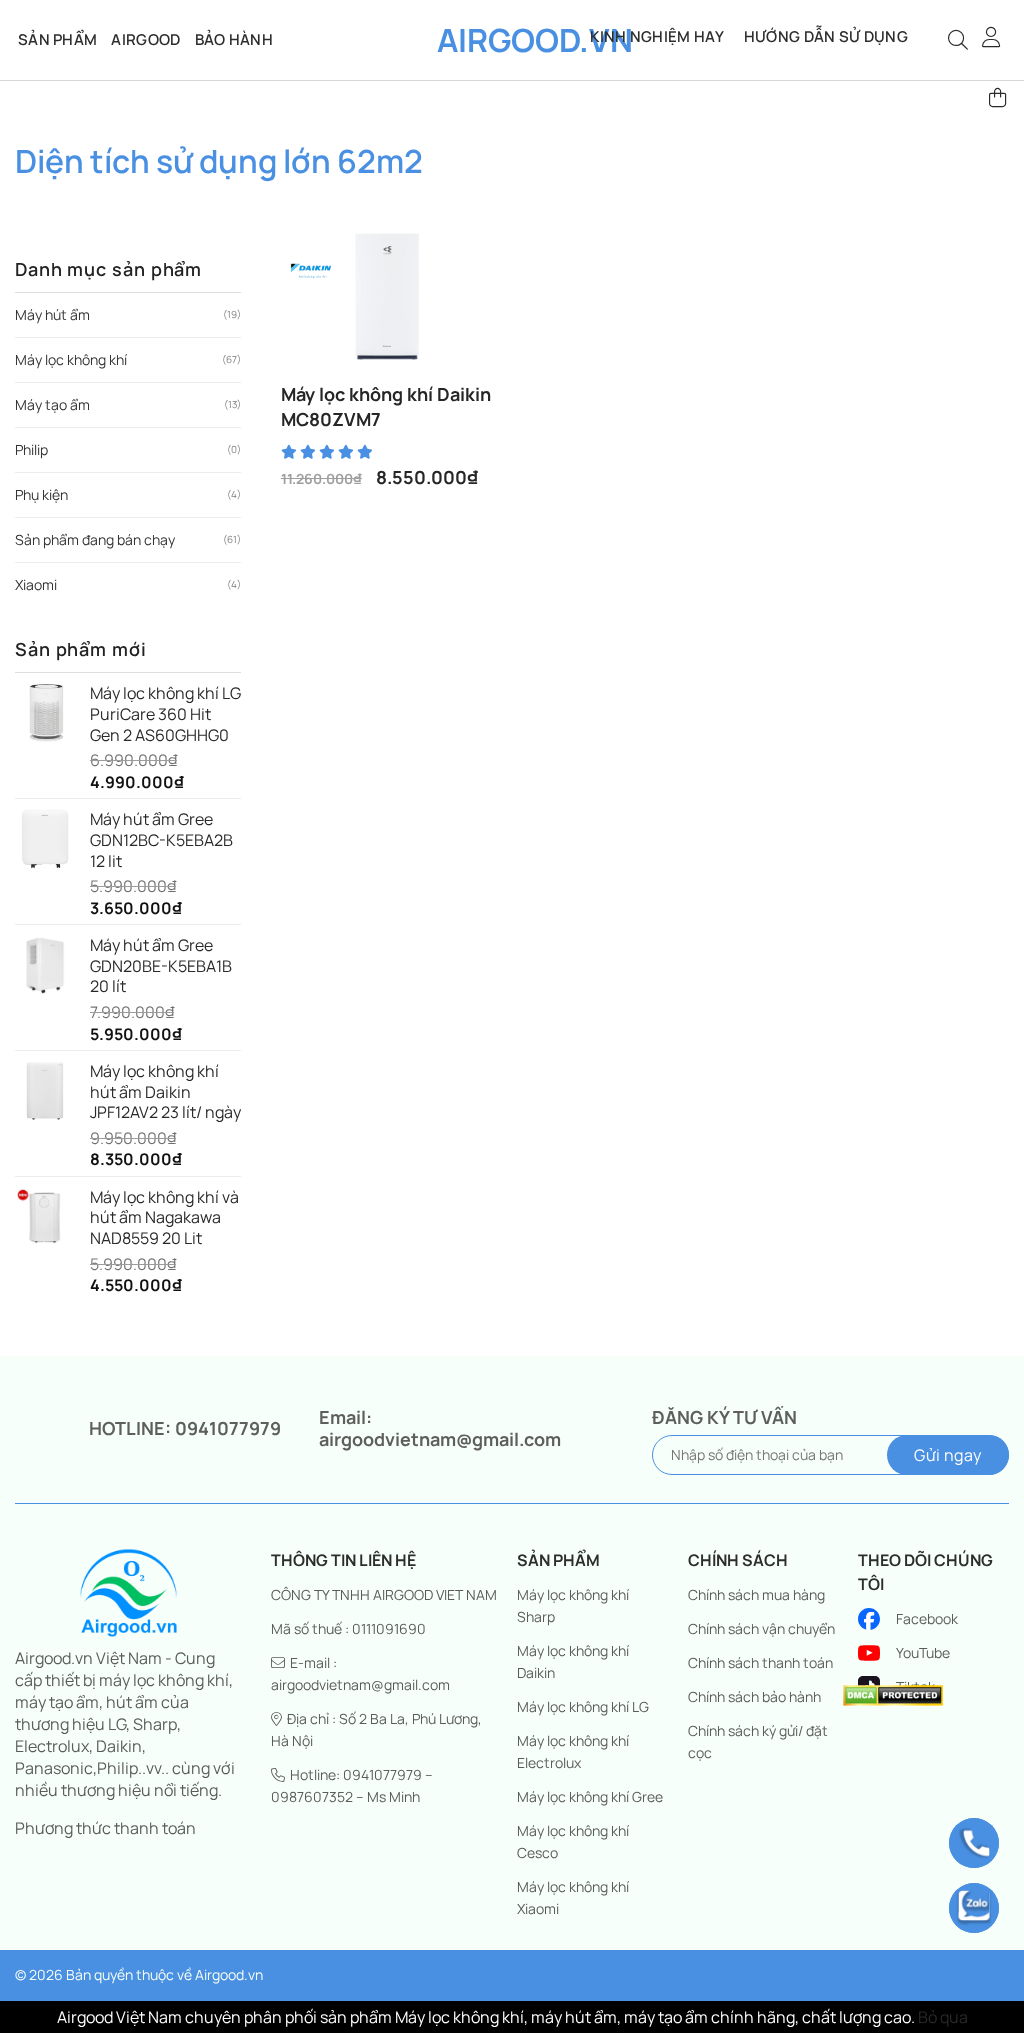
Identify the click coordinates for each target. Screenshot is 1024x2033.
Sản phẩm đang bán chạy (95, 539)
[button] (992, 37)
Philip (31, 449)
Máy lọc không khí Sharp (573, 1605)
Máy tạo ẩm (52, 404)
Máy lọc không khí (71, 359)
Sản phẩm (57, 39)
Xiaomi (36, 584)
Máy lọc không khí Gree (590, 1796)
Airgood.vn (512, 40)
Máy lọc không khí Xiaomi (573, 1897)
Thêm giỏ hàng (396, 379)
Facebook (927, 1618)
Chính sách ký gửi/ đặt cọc (758, 1741)
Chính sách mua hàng (756, 1594)
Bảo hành (234, 39)
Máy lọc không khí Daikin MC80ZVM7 (386, 406)
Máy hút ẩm (52, 314)
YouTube (923, 1652)
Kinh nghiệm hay (657, 36)
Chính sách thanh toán (760, 1662)
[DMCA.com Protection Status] (893, 1694)
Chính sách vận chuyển (761, 1628)
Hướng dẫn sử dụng (826, 36)
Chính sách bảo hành (754, 1696)
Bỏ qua (943, 2017)
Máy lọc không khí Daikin (573, 1661)
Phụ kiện (41, 494)
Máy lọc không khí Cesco (573, 1841)
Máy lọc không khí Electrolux (573, 1751)
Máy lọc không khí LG (583, 1706)
